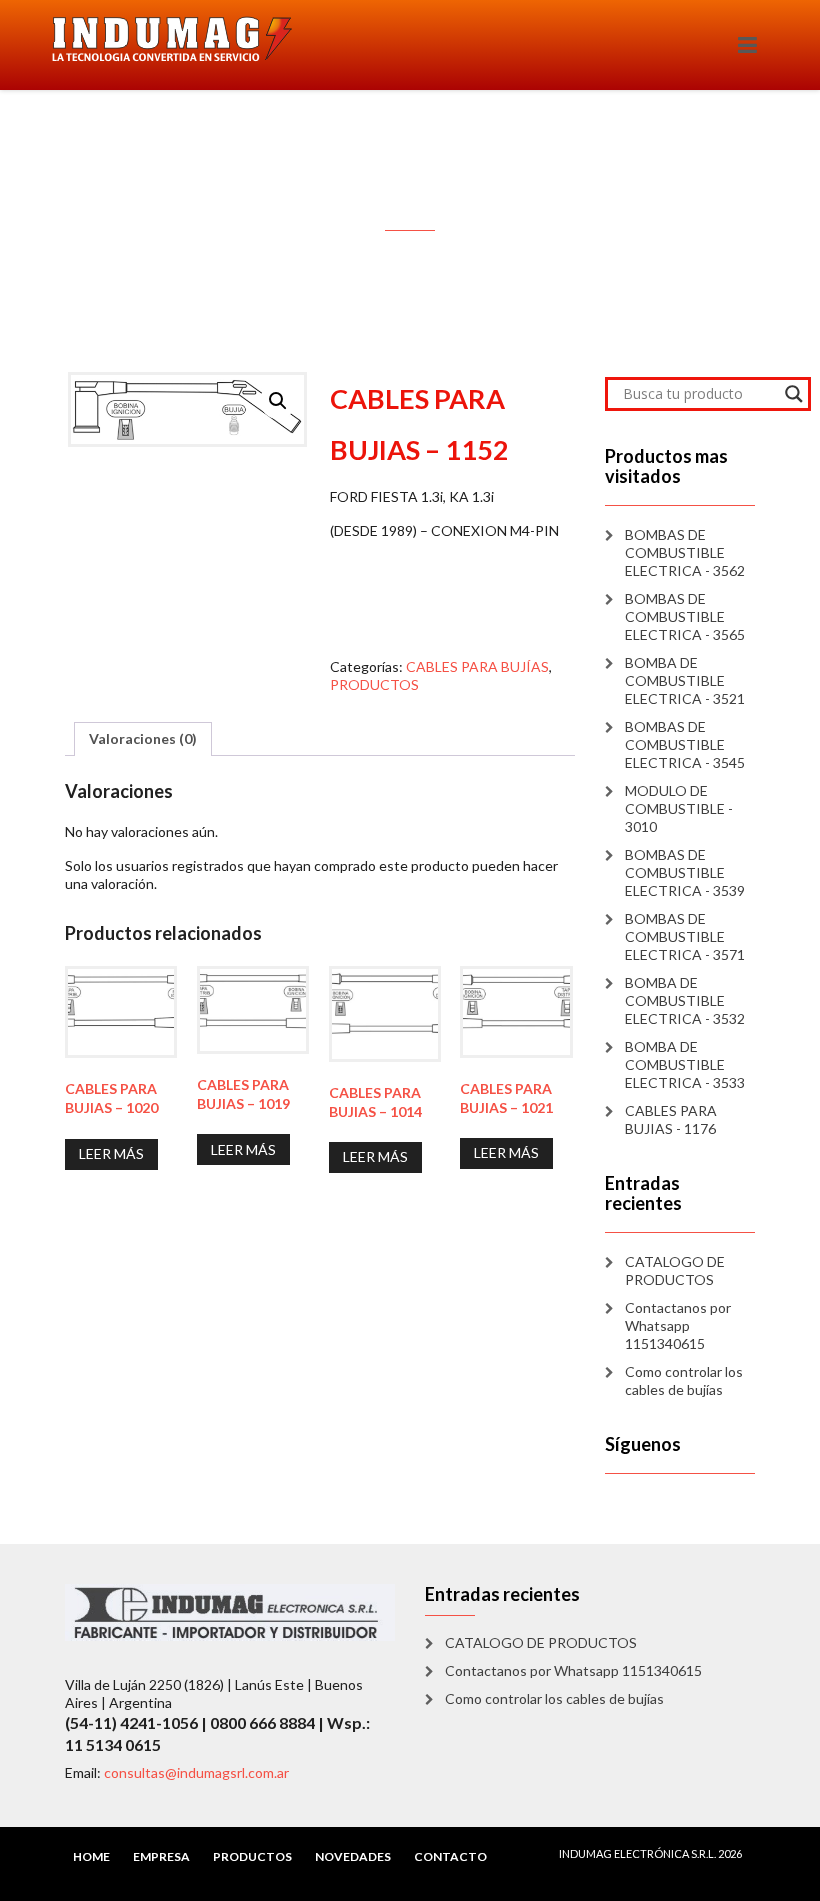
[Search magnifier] (794, 394)
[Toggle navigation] (747, 45)
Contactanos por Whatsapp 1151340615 (678, 1325)
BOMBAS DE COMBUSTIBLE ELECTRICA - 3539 (685, 872)
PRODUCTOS (374, 684)
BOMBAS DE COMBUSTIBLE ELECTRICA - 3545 (685, 744)
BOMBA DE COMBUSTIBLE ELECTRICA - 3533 (685, 1064)
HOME (91, 1856)
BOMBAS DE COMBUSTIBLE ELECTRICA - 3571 (685, 936)
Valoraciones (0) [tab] (143, 738)
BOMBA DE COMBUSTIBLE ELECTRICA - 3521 (685, 680)
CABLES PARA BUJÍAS (477, 666)
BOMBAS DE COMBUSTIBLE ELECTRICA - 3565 (685, 616)
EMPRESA (161, 1856)
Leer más (111, 1153)
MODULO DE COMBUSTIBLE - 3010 (679, 808)
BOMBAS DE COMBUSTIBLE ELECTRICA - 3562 (685, 552)
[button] (278, 401)
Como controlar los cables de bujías (684, 1380)
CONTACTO (450, 1856)
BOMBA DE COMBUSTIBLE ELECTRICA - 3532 (685, 1000)
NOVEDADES (353, 1856)
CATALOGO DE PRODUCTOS (675, 1270)
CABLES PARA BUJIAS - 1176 (671, 1119)
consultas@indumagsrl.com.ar (196, 1772)
